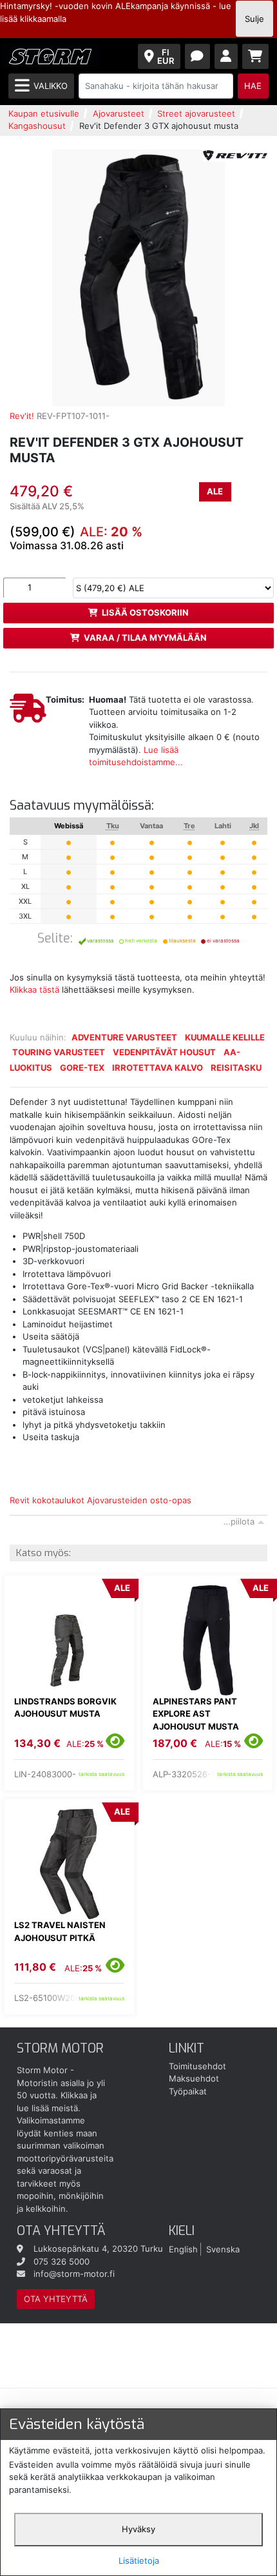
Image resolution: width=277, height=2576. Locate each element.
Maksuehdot (194, 2078)
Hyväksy (138, 2529)
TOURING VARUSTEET (59, 1052)
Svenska (223, 2249)
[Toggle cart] (256, 56)
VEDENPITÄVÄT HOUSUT (164, 1052)
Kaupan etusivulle (44, 113)
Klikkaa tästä (34, 990)
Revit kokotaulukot (47, 1500)
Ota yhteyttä (56, 2299)
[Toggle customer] (226, 56)
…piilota (239, 1521)
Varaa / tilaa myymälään (145, 638)
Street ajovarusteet (196, 113)
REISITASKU (236, 1068)
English (183, 2249)
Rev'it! (22, 416)
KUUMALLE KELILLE (225, 1037)
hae (253, 86)
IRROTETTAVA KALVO (158, 1068)
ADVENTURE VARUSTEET (124, 1037)
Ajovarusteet (119, 113)
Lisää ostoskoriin (145, 612)
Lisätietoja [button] (139, 2561)
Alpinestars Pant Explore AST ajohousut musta (196, 1714)
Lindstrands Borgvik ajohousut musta (65, 1708)
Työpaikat (188, 2091)
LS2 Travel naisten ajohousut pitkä (60, 1931)
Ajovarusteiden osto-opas (139, 1500)
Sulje (254, 19)
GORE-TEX (82, 1068)
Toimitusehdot (197, 2066)
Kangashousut (37, 126)
